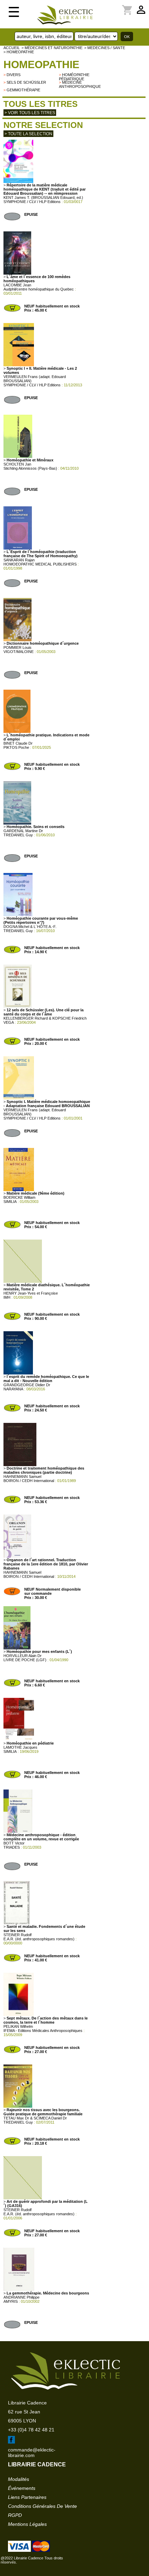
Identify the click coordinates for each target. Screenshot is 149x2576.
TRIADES (12, 1847)
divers (14, 75)
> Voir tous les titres (30, 113)
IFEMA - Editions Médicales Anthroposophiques (43, 2031)
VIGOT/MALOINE (19, 652)
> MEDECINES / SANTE (105, 48)
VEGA (9, 1022)
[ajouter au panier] (12, 311)
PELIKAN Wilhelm (18, 2026)
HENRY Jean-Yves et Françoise (31, 1293)
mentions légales (27, 2524)
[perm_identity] (103, 6)
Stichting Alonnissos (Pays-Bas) (30, 468)
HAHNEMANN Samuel (22, 1476)
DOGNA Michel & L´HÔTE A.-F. (30, 927)
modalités (19, 2479)
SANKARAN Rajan (19, 560)
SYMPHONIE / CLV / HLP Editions (32, 202)
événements (22, 2488)
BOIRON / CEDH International (29, 1481)
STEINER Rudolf (17, 1935)
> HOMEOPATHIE (19, 52)
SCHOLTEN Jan (17, 464)
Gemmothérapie (23, 90)
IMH (7, 1297)
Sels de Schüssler (26, 82)
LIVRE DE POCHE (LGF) (25, 1660)
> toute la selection (28, 134)
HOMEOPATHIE (41, 65)
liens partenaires (27, 2497)
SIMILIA (10, 1202)
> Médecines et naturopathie (52, 48)
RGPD (15, 2515)
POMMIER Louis (17, 647)
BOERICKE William (19, 1197)
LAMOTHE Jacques (20, 1747)
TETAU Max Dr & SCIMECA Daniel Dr (35, 2118)
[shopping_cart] (107, 6)
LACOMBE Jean (17, 285)
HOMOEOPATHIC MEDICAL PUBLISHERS (40, 564)
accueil (12, 48)
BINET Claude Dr (18, 743)
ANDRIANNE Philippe (21, 2297)
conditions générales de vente (42, 2506)
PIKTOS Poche (16, 747)
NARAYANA (13, 1389)
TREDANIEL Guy (18, 835)
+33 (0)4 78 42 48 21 (31, 2430)
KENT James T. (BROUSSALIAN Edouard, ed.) (43, 197)
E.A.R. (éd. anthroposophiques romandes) (39, 1939)
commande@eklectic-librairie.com (32, 2453)
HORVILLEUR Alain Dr (23, 1656)
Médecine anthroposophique (80, 84)
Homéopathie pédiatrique (74, 77)
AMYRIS (11, 2301)
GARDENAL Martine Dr (23, 831)
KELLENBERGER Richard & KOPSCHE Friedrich (45, 1018)
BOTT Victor (14, 1843)
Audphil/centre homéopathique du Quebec (39, 289)
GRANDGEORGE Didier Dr (27, 1385)
